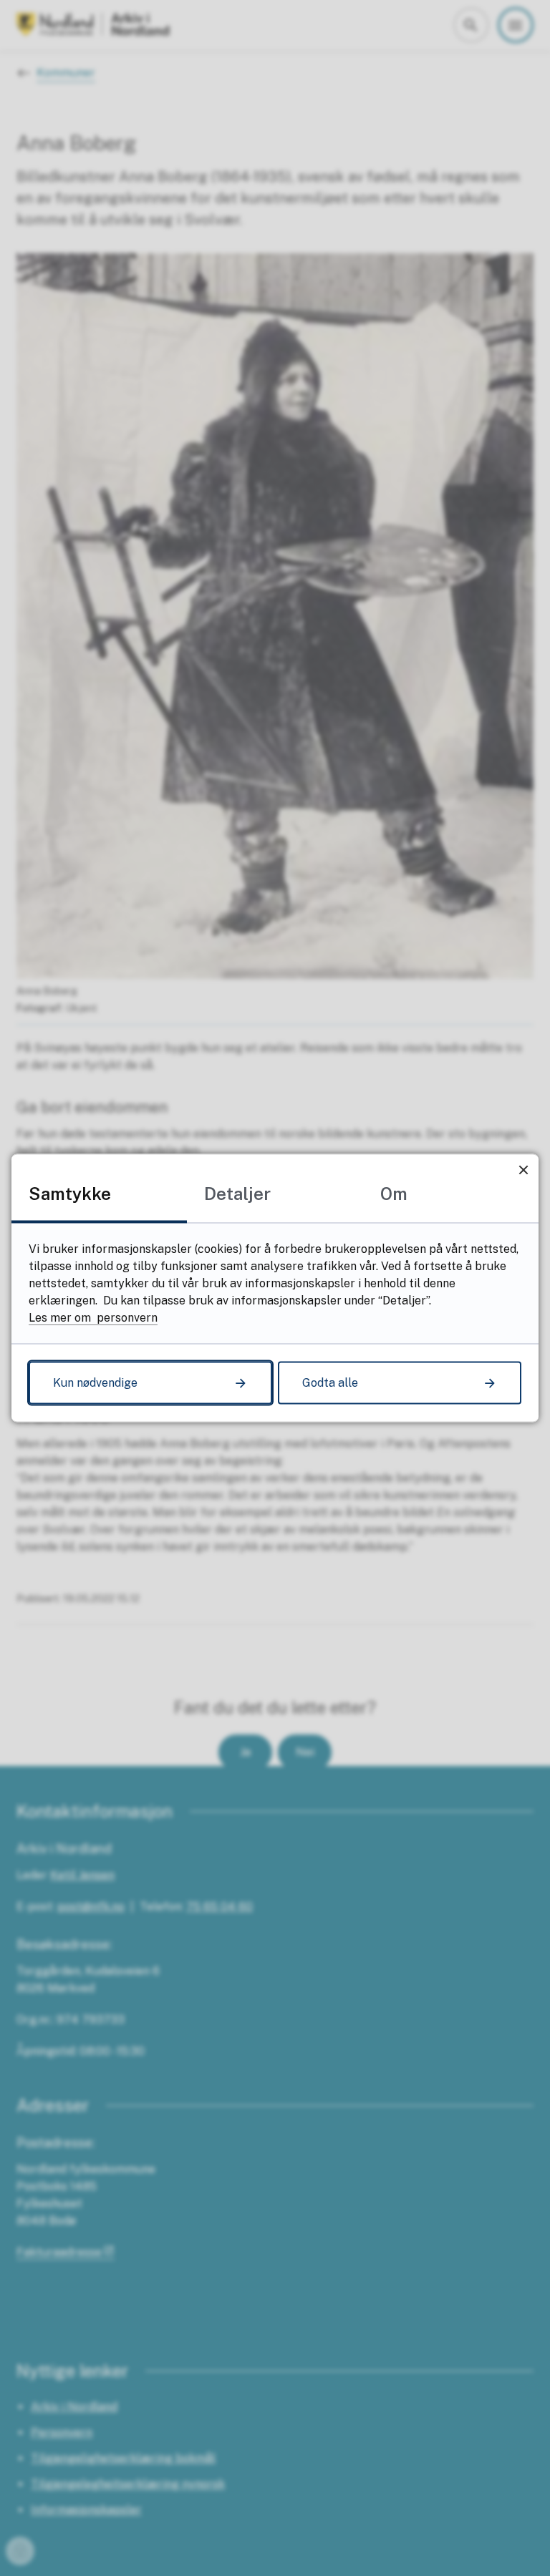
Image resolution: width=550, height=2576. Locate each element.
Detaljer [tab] (237, 1194)
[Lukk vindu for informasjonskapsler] (523, 1170)
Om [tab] (394, 1194)
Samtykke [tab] (70, 1194)
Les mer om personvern (93, 1318)
